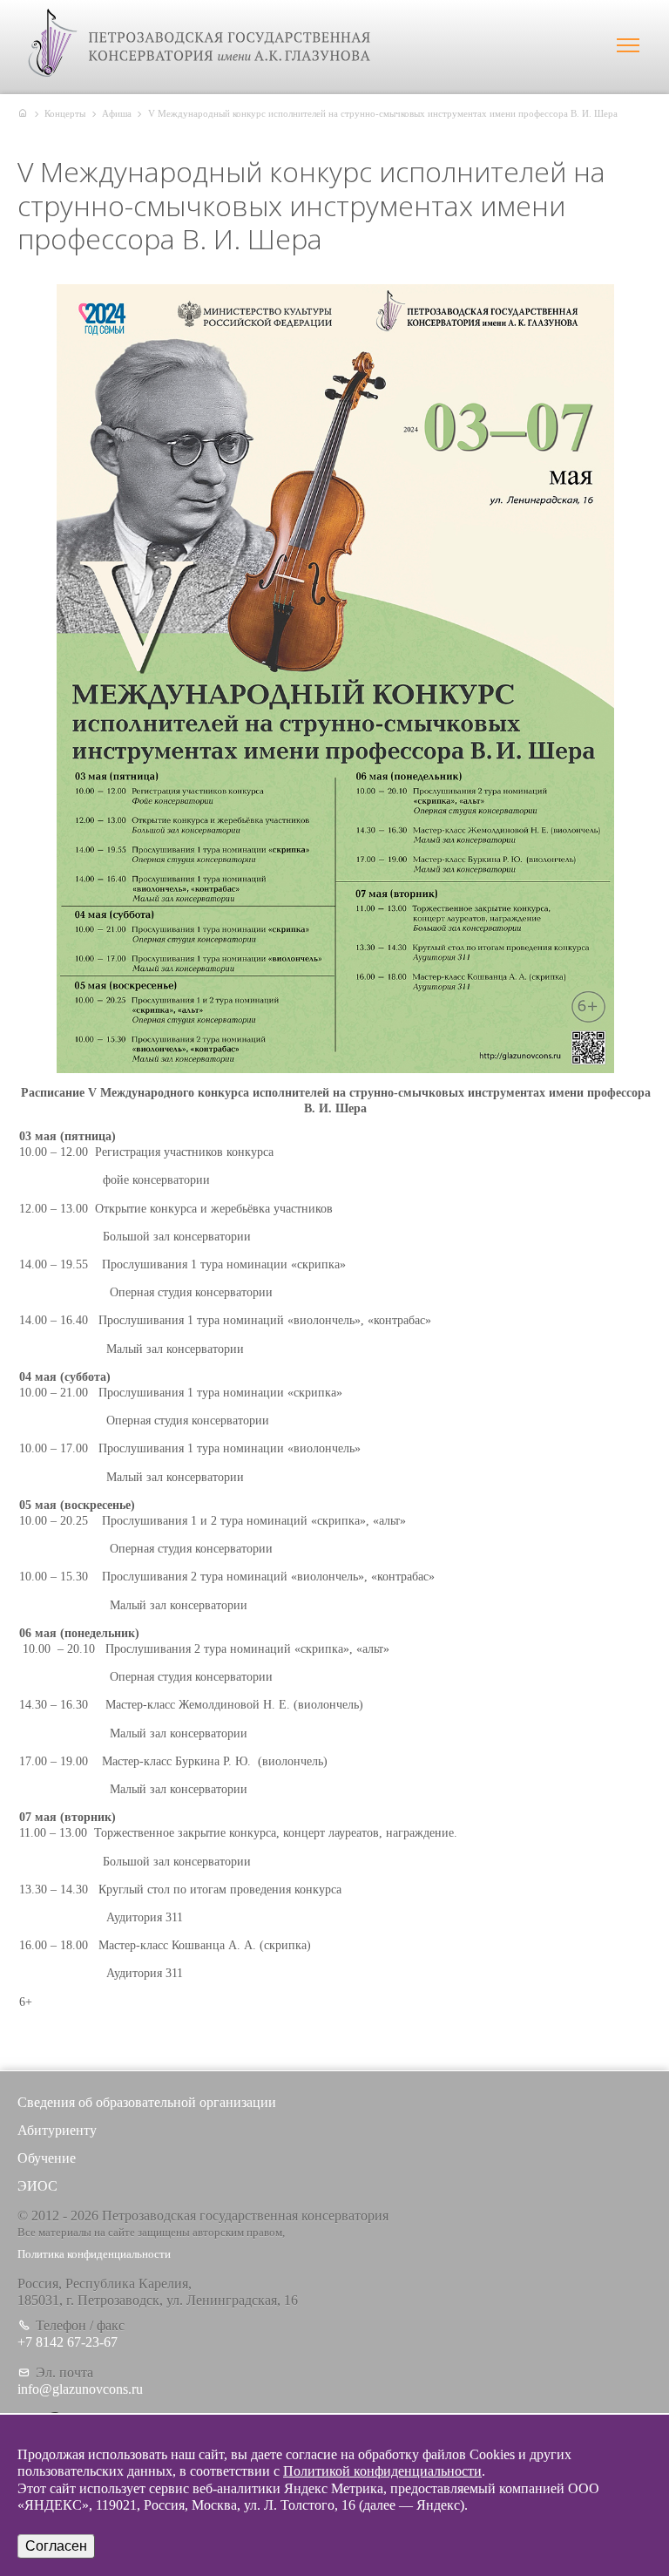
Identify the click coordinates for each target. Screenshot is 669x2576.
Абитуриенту (57, 2130)
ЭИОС (37, 2186)
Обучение (47, 2158)
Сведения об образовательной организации (147, 2102)
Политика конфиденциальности (94, 2254)
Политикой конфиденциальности (382, 2471)
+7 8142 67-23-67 (68, 2342)
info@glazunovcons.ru (80, 2389)
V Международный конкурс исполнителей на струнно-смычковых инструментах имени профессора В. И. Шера (383, 113)
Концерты (65, 113)
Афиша (117, 113)
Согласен (56, 2546)
